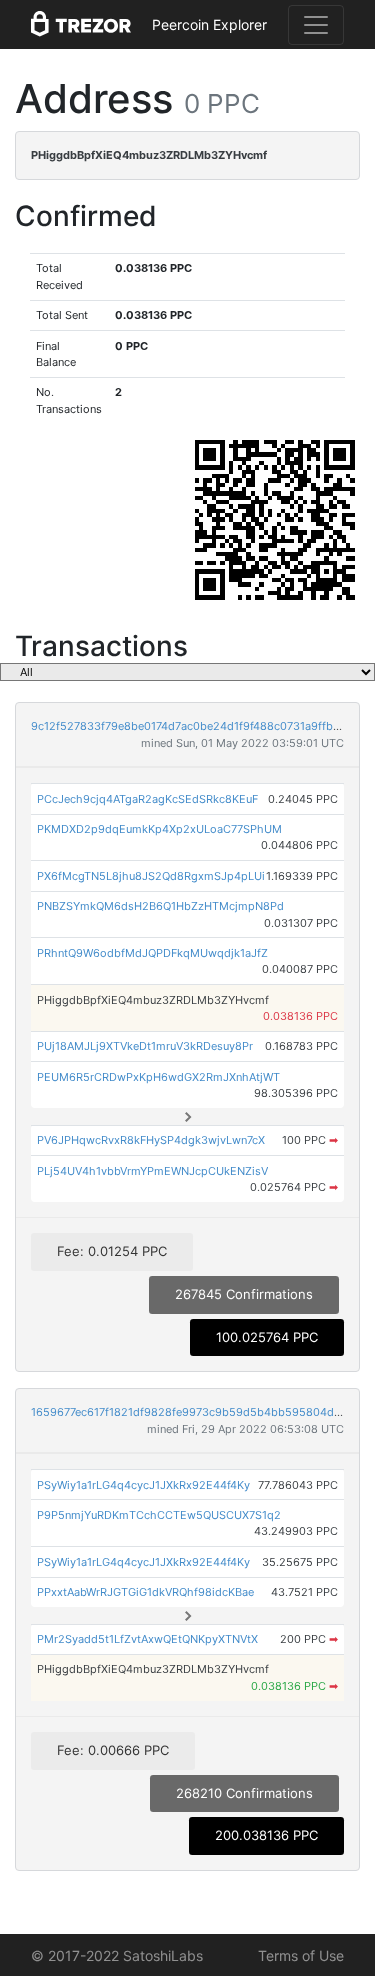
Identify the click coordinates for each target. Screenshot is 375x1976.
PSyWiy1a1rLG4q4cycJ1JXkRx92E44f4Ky (143, 1485)
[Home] (81, 25)
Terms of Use (301, 1955)
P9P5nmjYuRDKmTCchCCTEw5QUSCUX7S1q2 (159, 1515)
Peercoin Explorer (209, 24)
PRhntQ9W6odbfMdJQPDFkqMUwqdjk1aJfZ (152, 953)
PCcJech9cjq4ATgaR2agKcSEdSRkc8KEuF (147, 799)
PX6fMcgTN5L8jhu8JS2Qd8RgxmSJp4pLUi (151, 876)
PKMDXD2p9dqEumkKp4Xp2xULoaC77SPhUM (159, 829)
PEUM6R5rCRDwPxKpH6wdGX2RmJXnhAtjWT (158, 1077)
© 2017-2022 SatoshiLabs (117, 1955)
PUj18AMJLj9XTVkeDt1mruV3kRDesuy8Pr (145, 1046)
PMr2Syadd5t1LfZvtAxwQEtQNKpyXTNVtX (147, 1639)
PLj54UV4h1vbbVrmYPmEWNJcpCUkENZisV (152, 1171)
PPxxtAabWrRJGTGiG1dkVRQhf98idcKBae (145, 1592)
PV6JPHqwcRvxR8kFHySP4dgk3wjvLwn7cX (151, 1140)
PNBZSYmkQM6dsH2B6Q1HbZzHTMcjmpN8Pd (160, 906)
